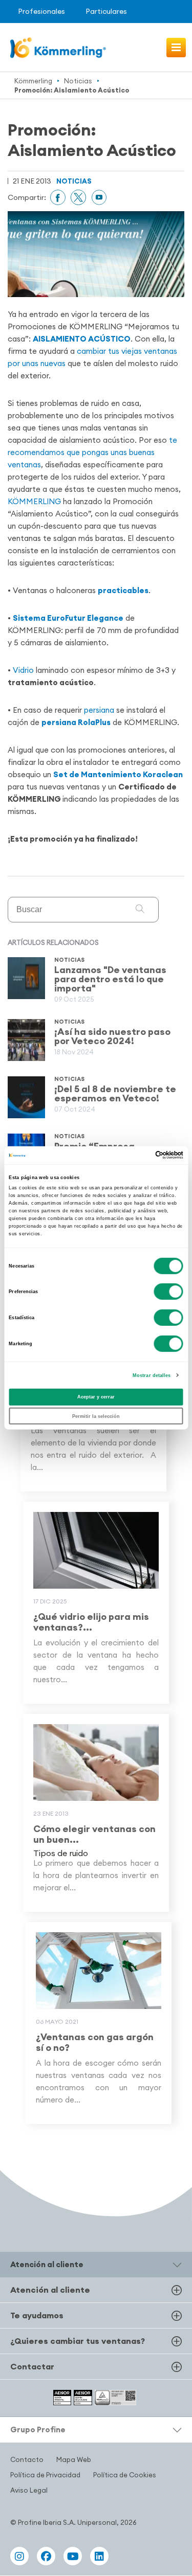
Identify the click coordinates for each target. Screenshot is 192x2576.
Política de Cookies (125, 2475)
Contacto (27, 2459)
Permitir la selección (96, 1416)
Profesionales (41, 11)
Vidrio (23, 670)
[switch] (169, 1292)
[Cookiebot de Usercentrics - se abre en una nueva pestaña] (139, 1155)
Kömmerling (33, 81)
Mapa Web (74, 2459)
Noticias (78, 81)
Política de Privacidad (45, 2475)
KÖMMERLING (35, 501)
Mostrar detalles (152, 1375)
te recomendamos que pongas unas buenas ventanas (92, 452)
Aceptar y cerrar (96, 1397)
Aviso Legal (29, 2490)
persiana (99, 710)
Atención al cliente (50, 2290)
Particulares (106, 11)
